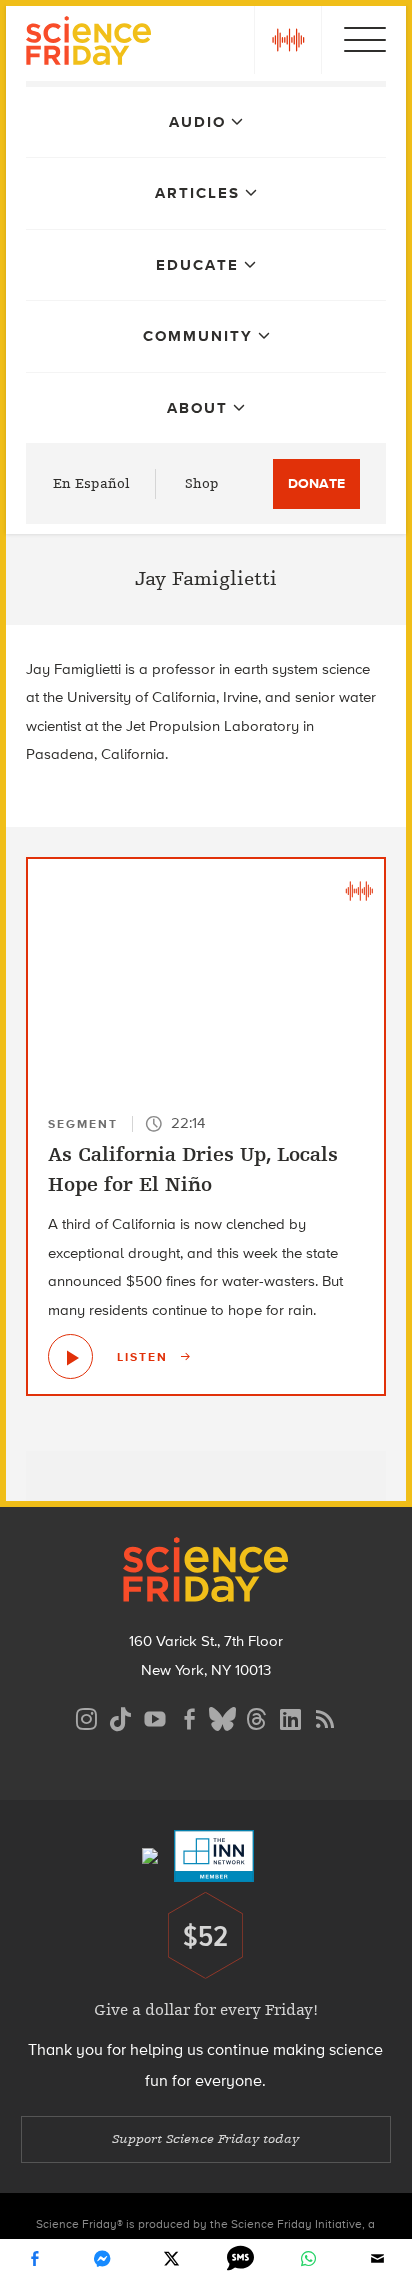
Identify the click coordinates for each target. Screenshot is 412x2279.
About (197, 408)
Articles (197, 193)
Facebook (34, 2259)
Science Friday (88, 43)
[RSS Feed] (325, 1716)
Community (198, 336)
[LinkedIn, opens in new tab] (291, 1716)
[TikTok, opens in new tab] (121, 1716)
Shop (202, 483)
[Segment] (359, 889)
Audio (197, 122)
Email (378, 2259)
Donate (316, 483)
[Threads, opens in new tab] (257, 1716)
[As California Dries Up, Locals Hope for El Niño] (70, 1356)
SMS (240, 2259)
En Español (91, 483)
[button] (288, 40)
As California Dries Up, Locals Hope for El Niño (193, 1169)
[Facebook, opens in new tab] (189, 1716)
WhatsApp (309, 2259)
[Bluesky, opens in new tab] (223, 1716)
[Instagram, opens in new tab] (87, 1716)
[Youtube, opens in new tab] (155, 1716)
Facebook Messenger (103, 2259)
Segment (83, 1124)
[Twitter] (172, 2259)
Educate (197, 265)
